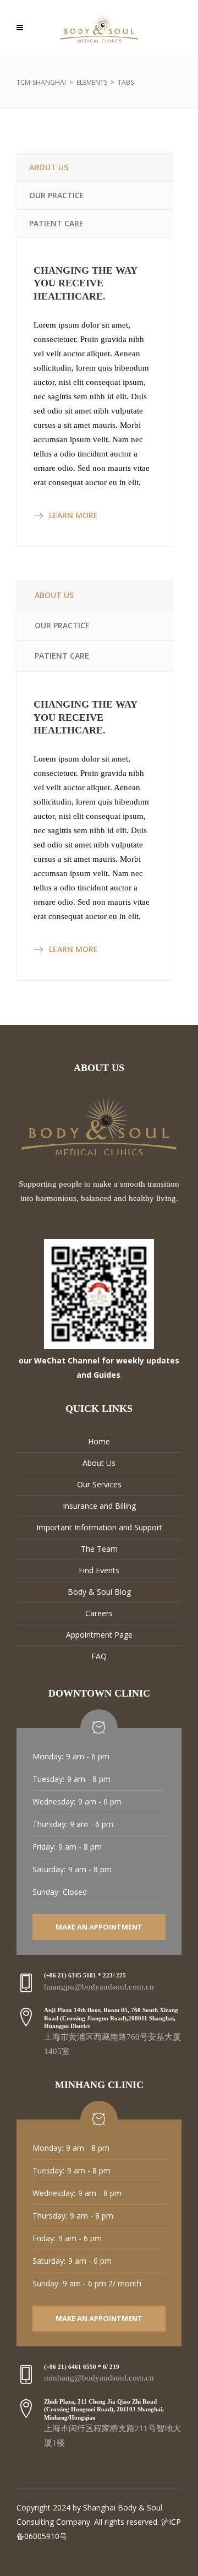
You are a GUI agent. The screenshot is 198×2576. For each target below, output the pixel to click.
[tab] (95, 167)
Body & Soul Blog (99, 1592)
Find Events (99, 1570)
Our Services (99, 1484)
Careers (99, 1613)
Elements (92, 82)
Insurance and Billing (99, 1506)
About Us (99, 1463)
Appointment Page (99, 1635)
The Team (99, 1549)
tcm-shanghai (41, 82)
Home (99, 1441)
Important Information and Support (99, 1527)
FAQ (99, 1656)
